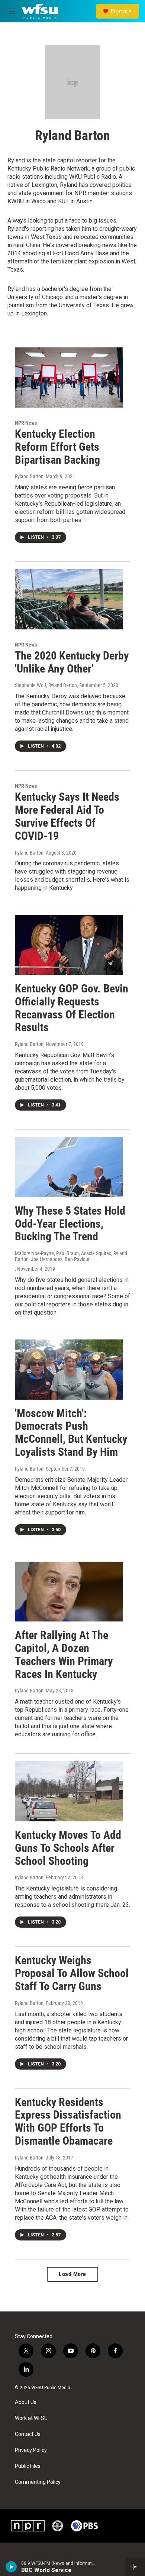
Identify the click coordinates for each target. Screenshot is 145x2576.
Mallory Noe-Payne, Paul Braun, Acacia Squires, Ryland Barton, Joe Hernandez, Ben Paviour (71, 1256)
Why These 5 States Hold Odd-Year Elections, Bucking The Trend (70, 1224)
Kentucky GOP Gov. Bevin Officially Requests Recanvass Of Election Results (72, 1008)
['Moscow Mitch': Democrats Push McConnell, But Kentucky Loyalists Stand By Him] (69, 1370)
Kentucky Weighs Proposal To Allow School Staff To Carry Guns (72, 1973)
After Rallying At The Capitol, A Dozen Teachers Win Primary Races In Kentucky (64, 1654)
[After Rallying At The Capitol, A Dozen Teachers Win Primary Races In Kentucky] (69, 1592)
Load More (72, 2274)
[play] (11, 2567)
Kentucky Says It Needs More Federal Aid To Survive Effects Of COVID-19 (67, 816)
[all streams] (135, 2567)
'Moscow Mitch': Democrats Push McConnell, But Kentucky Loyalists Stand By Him (71, 1433)
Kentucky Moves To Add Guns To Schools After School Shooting (68, 1848)
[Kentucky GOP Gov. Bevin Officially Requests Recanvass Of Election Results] (69, 945)
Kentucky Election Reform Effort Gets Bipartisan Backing (57, 447)
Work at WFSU (31, 2418)
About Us (26, 2402)
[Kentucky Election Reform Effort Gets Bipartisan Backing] (69, 378)
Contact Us (28, 2434)
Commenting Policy (38, 2482)
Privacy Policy (31, 2450)
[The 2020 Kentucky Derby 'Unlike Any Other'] (69, 599)
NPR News (26, 423)
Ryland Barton (29, 476)
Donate (121, 11)
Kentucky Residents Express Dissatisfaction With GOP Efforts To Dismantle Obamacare (68, 2121)
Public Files (28, 2466)
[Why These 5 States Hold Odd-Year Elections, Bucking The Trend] (69, 1167)
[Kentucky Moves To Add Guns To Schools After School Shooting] (69, 1791)
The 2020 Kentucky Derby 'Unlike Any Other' (72, 662)
